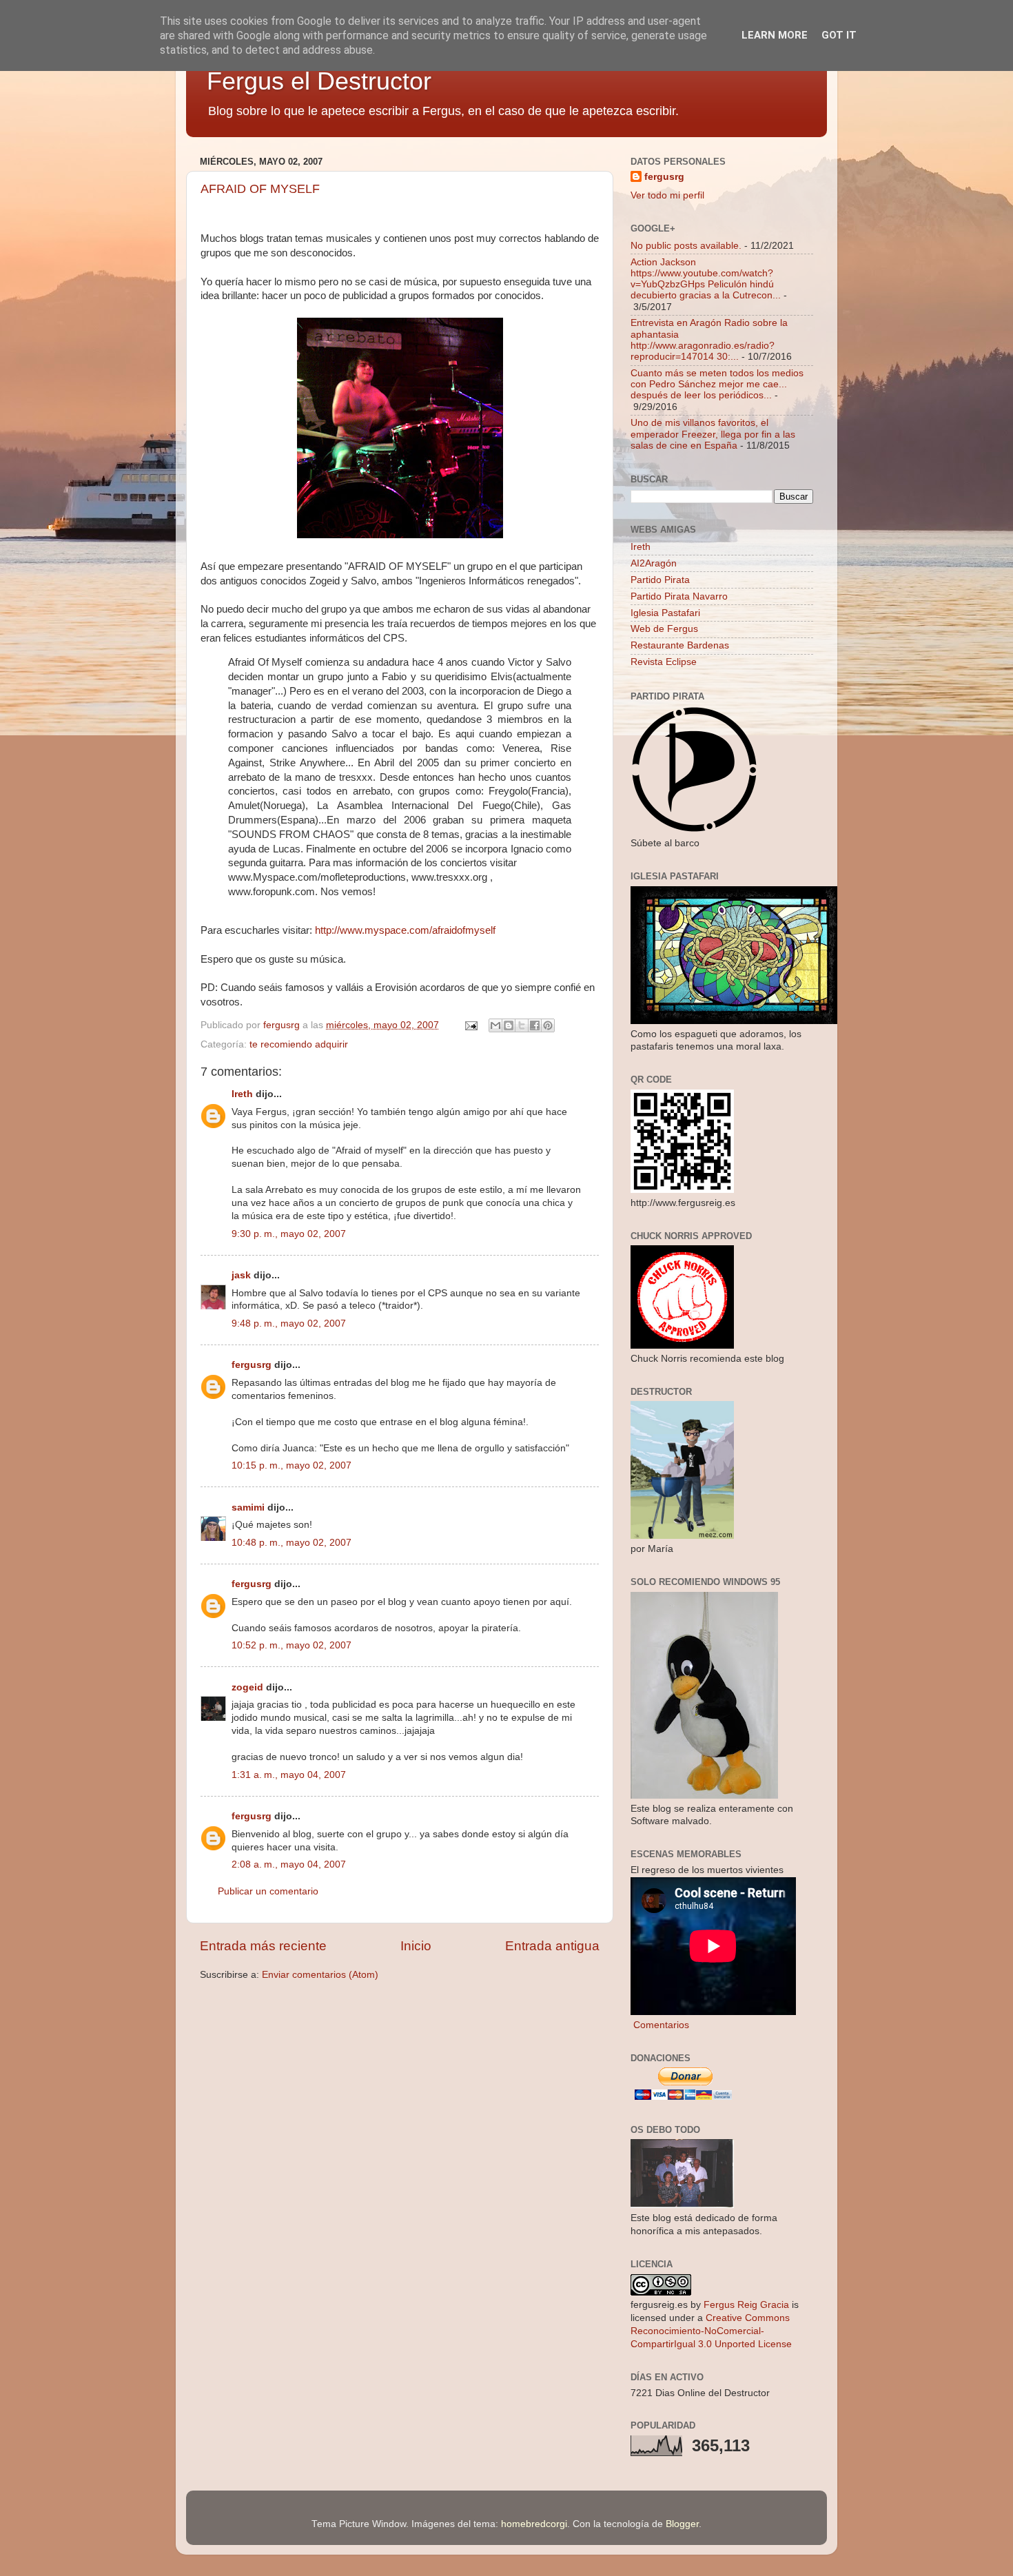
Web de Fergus (664, 629)
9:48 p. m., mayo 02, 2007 (289, 1323)
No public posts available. (686, 246)
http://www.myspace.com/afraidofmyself (405, 930)
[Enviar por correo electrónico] (495, 1025)
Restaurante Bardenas (680, 645)
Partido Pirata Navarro (679, 596)
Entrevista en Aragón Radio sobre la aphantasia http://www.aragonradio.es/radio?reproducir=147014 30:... (709, 340)
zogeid (247, 1687)
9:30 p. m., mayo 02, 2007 (289, 1234)
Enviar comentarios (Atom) (320, 1975)
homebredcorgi (534, 2524)
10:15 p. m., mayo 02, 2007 (291, 1465)
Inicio (416, 1946)
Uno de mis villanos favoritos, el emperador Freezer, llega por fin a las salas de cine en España (713, 434)
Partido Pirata (660, 580)
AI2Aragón (654, 563)
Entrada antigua (552, 1946)
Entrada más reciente (263, 1946)
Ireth (242, 1094)
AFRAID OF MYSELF (260, 189)
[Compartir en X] (522, 1025)
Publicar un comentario (268, 1891)
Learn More (775, 35)
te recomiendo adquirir (299, 1044)
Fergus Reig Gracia (746, 2305)
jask (241, 1275)
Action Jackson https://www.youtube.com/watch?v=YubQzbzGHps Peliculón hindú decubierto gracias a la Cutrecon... (706, 279)
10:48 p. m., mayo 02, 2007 (291, 1543)
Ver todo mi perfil (667, 195)
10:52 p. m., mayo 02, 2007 (291, 1645)
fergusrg (252, 1365)
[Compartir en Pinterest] (548, 1025)
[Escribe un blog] (509, 1025)
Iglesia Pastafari (665, 613)
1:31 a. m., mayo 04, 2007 (289, 1775)
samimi (248, 1507)
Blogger (682, 2524)
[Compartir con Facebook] (535, 1025)
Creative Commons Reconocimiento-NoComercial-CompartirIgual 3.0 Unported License (711, 2331)
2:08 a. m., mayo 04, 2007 (289, 1864)
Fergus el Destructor (319, 81)
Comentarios (660, 2025)
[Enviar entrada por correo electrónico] (470, 1025)
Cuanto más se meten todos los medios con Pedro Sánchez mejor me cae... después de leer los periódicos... (717, 384)
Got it (839, 35)
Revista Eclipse (664, 662)
